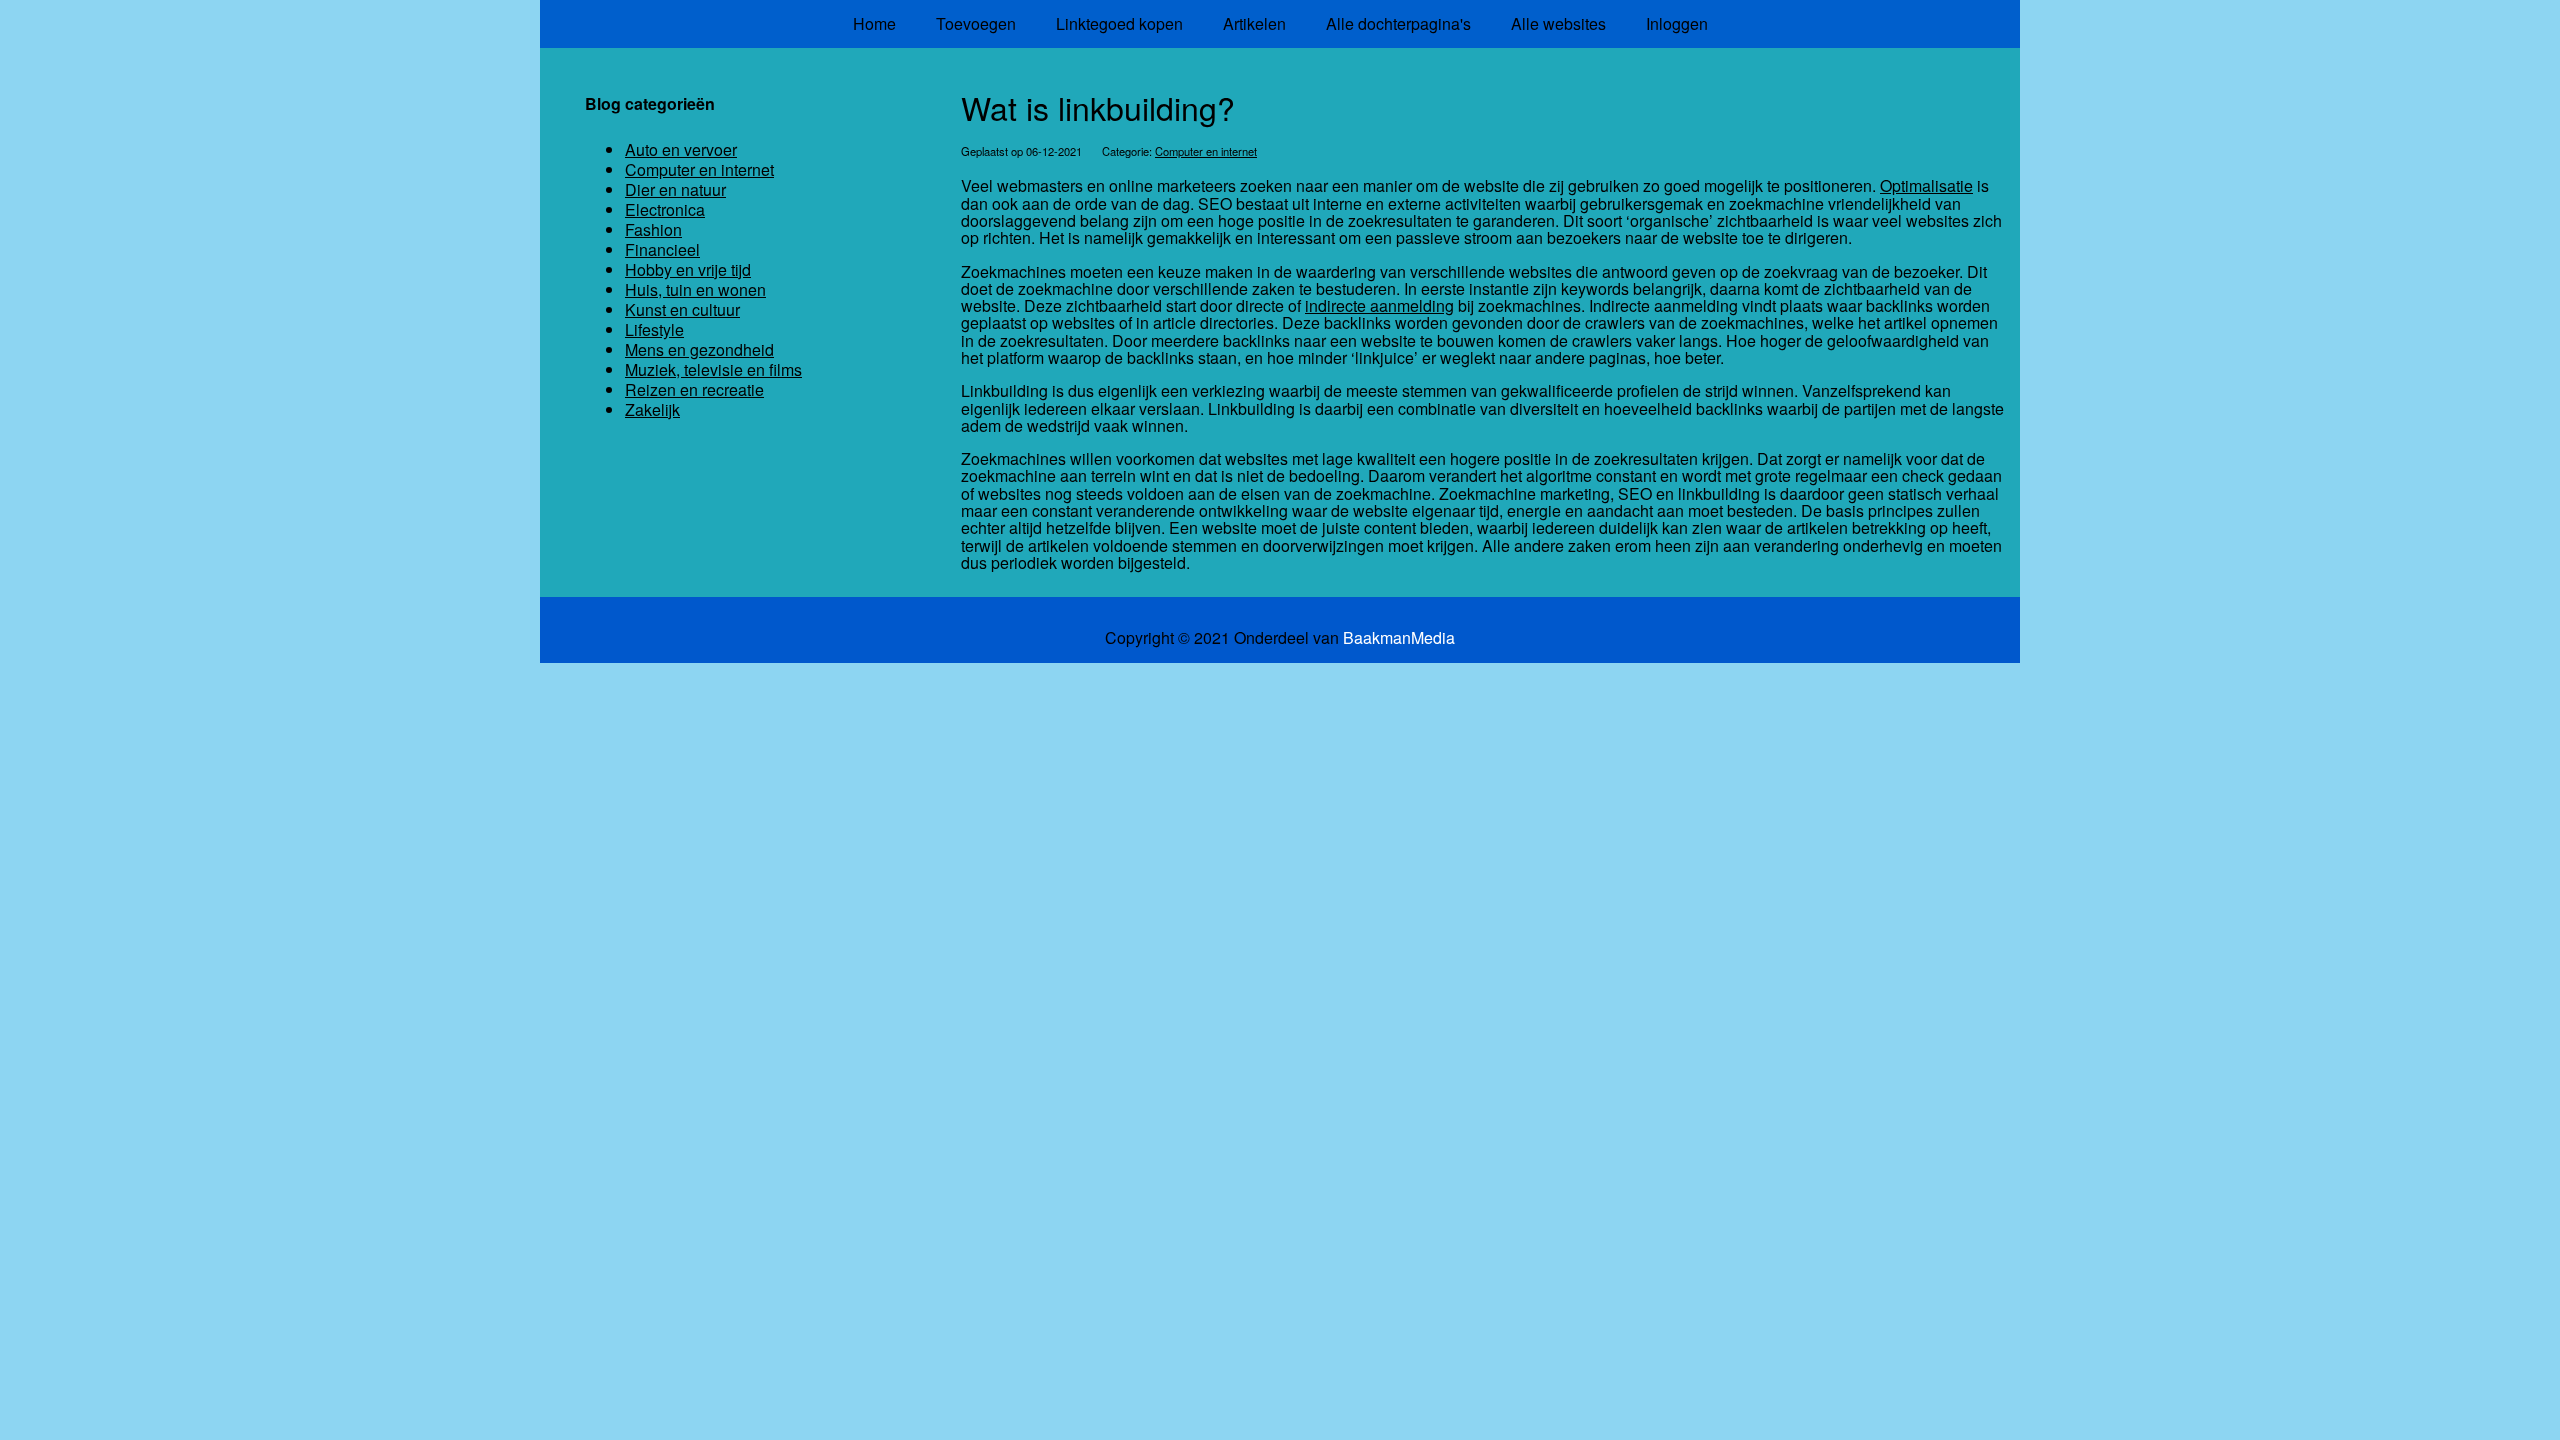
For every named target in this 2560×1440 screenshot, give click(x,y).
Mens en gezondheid (699, 349)
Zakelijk (652, 409)
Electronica (665, 209)
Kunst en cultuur (682, 309)
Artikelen (1254, 23)
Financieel (662, 249)
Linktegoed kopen (1119, 23)
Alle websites (1558, 23)
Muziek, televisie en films (713, 369)
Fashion (653, 229)
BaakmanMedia (1399, 638)
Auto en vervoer (681, 149)
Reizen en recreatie (694, 389)
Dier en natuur (675, 189)
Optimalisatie (1926, 185)
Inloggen (1677, 23)
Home (874, 23)
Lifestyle (654, 329)
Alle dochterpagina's (1398, 23)
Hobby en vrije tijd (688, 269)
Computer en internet (1206, 151)
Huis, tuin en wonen (695, 289)
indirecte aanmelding (1379, 305)
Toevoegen (976, 23)
